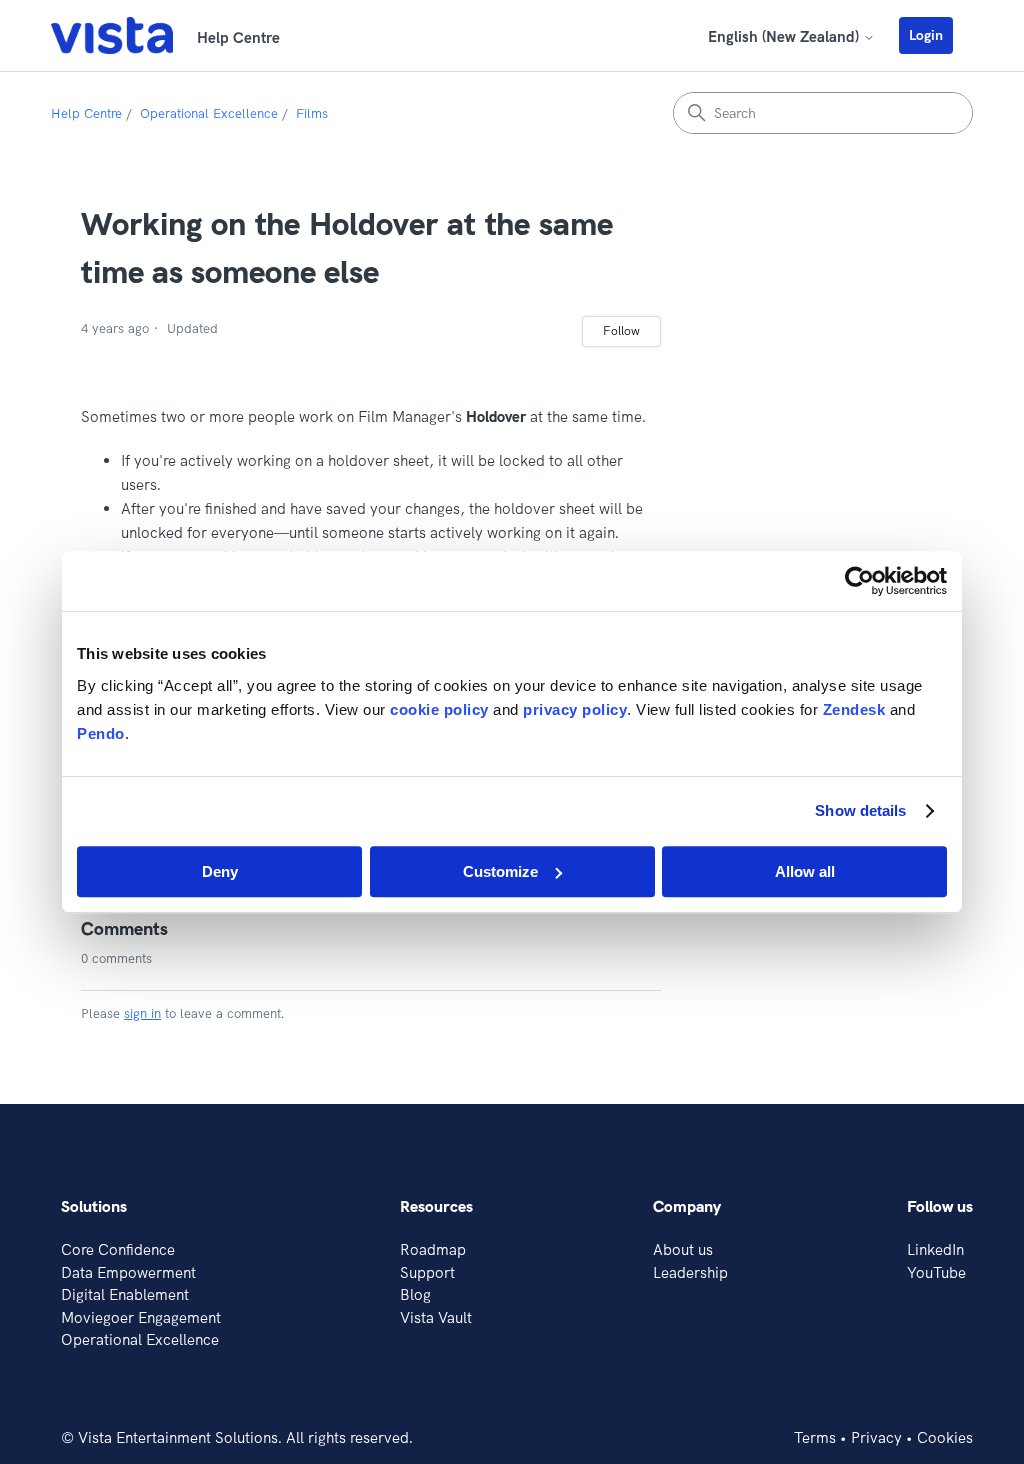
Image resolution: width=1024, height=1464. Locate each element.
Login (926, 35)
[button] (936, 35)
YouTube (936, 1272)
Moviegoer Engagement (141, 1317)
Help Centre (86, 113)
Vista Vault (436, 1317)
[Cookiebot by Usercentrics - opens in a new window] (859, 581)
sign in (142, 1013)
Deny (220, 871)
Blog (415, 1294)
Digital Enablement (125, 1294)
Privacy (876, 1437)
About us (683, 1249)
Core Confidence (118, 1249)
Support (427, 1272)
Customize (500, 871)
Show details (860, 810)
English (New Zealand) (785, 36)
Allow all (805, 871)
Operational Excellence (209, 113)
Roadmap (433, 1249)
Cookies (945, 1437)
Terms (815, 1437)
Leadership (690, 1272)
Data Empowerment (128, 1272)
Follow (621, 330)
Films (312, 113)
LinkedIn (935, 1249)
